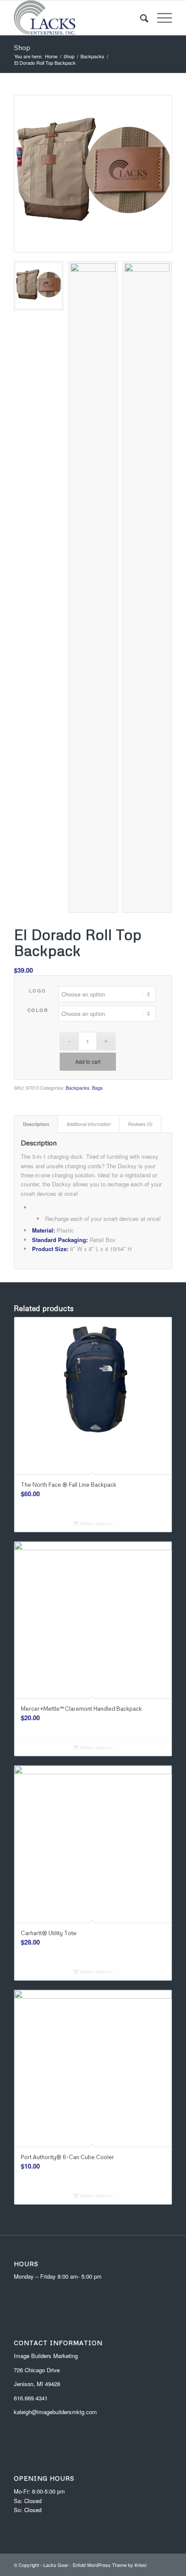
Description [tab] (36, 1124)
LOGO (38, 991)
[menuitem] (140, 18)
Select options (96, 1523)
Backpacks (78, 1088)
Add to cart (88, 1061)
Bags (98, 1088)
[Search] (140, 18)
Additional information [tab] (89, 1124)
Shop (22, 47)
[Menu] (160, 18)
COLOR (38, 1010)
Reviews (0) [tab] (140, 1124)
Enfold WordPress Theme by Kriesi (109, 2565)
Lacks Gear (56, 2565)
